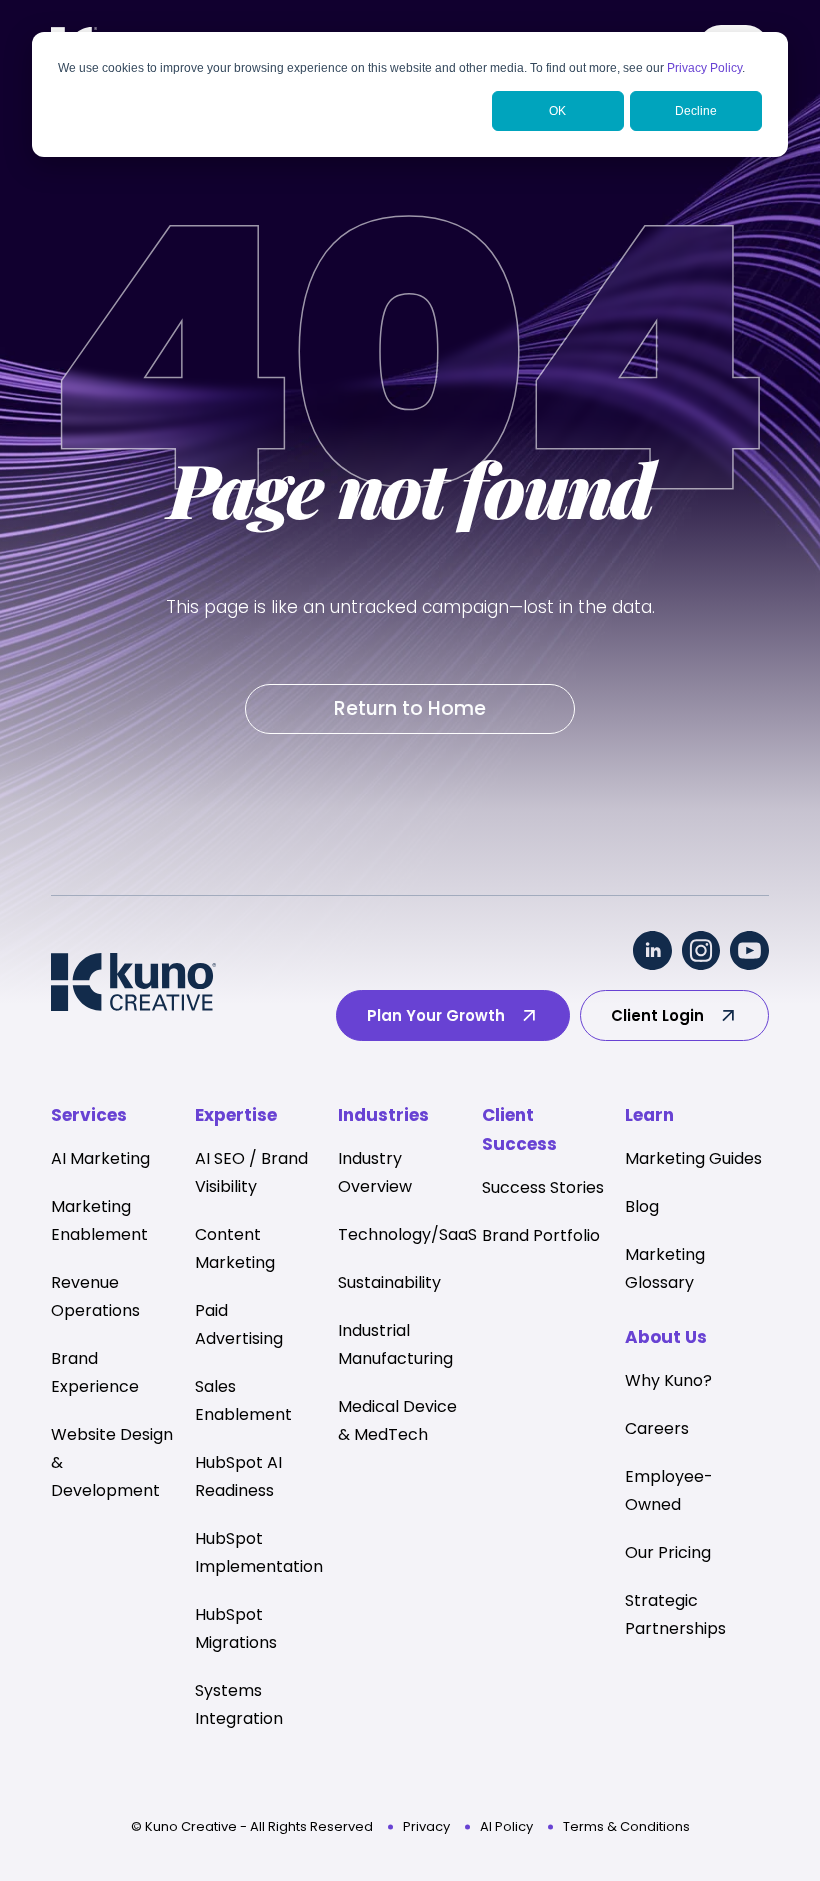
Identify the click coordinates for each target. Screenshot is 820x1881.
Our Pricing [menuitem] (668, 1552)
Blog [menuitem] (642, 1206)
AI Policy (506, 1826)
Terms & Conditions (626, 1826)
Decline (696, 111)
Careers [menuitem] (657, 1428)
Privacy (426, 1826)
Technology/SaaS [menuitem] (407, 1234)
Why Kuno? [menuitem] (668, 1380)
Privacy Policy (704, 68)
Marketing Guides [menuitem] (693, 1158)
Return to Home (410, 708)
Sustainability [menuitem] (389, 1282)
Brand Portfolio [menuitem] (541, 1235)
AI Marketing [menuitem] (100, 1158)
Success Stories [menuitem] (543, 1187)
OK (557, 111)
